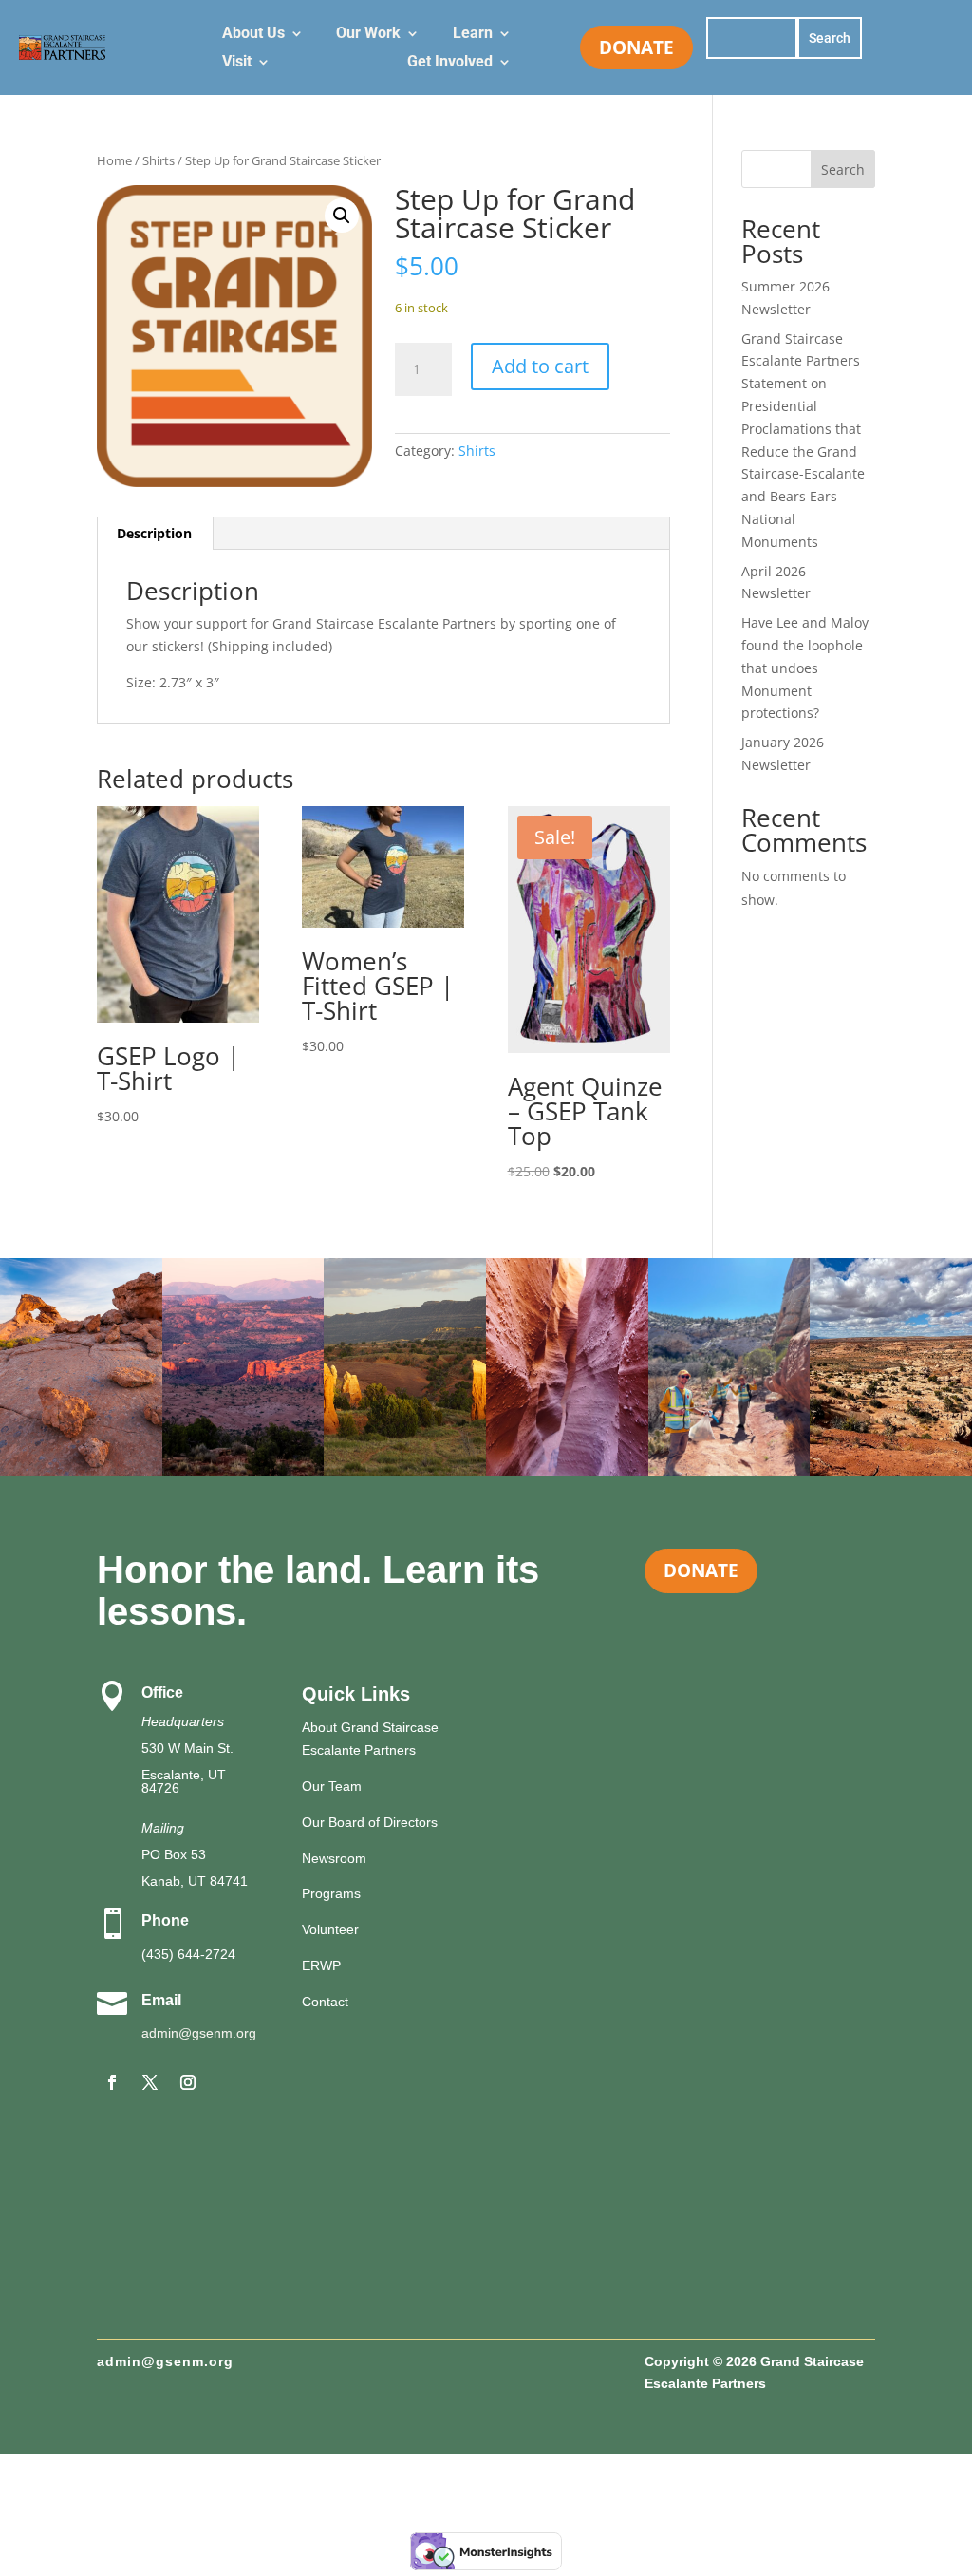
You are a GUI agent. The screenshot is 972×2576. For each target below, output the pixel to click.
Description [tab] (154, 533)
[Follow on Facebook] (112, 2082)
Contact (325, 2002)
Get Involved (450, 63)
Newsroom (334, 1858)
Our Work (368, 34)
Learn (473, 34)
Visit (237, 63)
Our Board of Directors (370, 1822)
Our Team (332, 1786)
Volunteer (330, 1929)
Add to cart (540, 366)
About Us (253, 34)
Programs (331, 1893)
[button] (342, 216)
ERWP (321, 1965)
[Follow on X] (150, 2082)
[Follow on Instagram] (188, 2082)
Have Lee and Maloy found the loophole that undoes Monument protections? (805, 668)
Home (114, 160)
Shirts (159, 160)
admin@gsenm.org (199, 2033)
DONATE (636, 47)
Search (843, 169)
